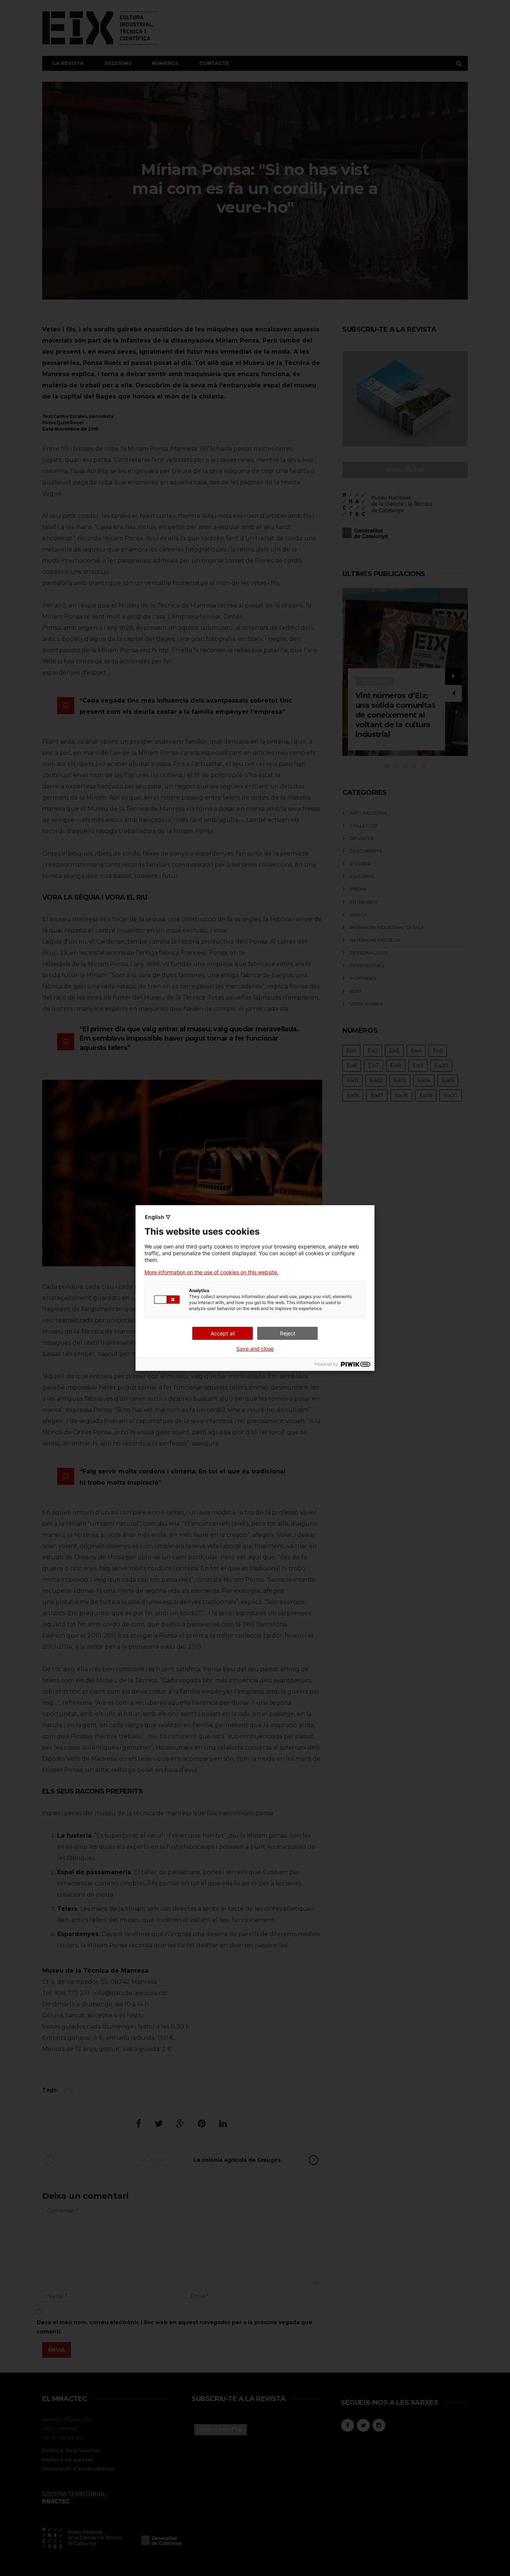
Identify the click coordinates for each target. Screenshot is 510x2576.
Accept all (223, 1333)
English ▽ (158, 1217)
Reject (288, 1333)
